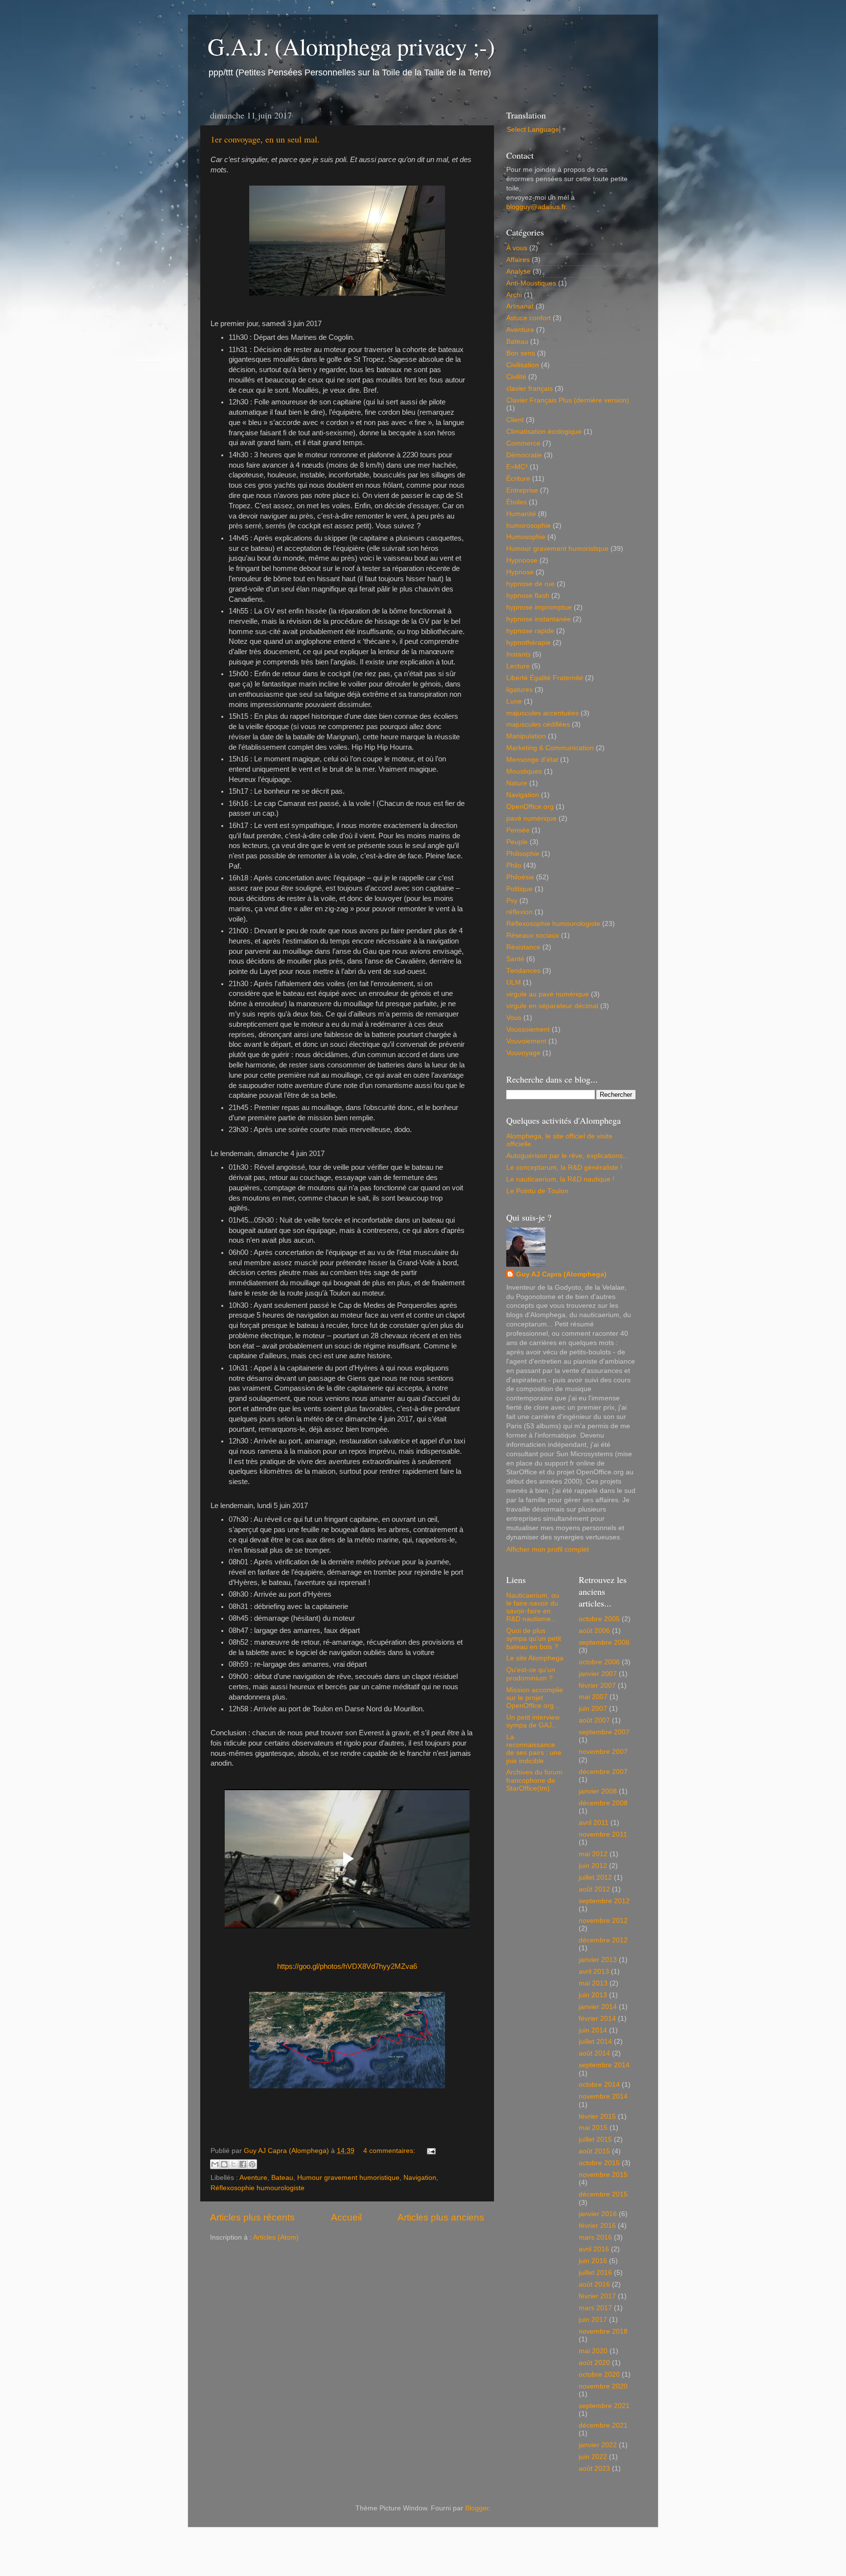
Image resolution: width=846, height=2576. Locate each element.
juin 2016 (593, 2261)
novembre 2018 (603, 2331)
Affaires (518, 260)
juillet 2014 (595, 2042)
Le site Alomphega (535, 1658)
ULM (514, 982)
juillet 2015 (595, 2139)
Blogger (477, 2508)
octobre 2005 (599, 1619)
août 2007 (594, 1720)
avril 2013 (594, 1972)
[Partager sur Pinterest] (252, 2164)
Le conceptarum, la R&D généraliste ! (564, 1168)
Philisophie (523, 854)
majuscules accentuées (542, 713)
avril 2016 (594, 2249)
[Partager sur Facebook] (243, 2164)
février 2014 (597, 2019)
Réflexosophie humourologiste (258, 2188)
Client (515, 420)
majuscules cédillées (538, 724)
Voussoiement (528, 1029)
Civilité (516, 377)
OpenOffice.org (530, 807)
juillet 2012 (595, 1878)
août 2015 (594, 2151)
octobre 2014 (599, 2085)
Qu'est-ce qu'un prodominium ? (531, 1674)
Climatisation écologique (544, 432)
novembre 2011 (603, 1834)
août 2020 (594, 2363)
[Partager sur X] (234, 2164)
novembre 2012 (603, 1921)
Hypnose (520, 572)
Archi (514, 295)
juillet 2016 (595, 2273)
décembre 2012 (603, 1940)
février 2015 (597, 2116)
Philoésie (520, 877)
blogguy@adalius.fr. (537, 207)
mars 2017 (595, 2308)
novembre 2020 (603, 2386)
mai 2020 (593, 2351)
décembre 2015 (603, 2194)
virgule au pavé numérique (548, 994)
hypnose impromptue (539, 607)
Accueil (346, 2217)
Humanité (521, 514)
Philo (514, 865)
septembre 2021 (604, 2406)
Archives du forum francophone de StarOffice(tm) (534, 1780)
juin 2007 (593, 1709)
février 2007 (597, 1686)
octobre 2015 (599, 2163)
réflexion (519, 912)
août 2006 (594, 1631)
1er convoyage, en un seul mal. (265, 139)
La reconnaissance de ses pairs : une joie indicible (534, 1749)
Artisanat (520, 306)
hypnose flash (528, 596)
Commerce (523, 443)
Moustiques (524, 771)
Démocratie (524, 455)
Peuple (517, 842)
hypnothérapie (529, 643)
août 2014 (594, 2053)
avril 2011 (594, 1823)
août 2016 (594, 2284)
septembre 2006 (604, 1642)
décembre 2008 (603, 1803)
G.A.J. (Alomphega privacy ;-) (351, 46)
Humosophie (526, 537)
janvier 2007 (598, 1674)
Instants (518, 654)
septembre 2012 (604, 1901)
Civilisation (523, 365)
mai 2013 (593, 1983)
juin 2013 (593, 1995)
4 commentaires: (390, 2151)
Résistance (523, 947)
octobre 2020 (599, 2375)
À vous (517, 248)
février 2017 (597, 2296)
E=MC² (517, 467)
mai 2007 (593, 1697)
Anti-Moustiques (531, 283)
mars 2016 (595, 2237)
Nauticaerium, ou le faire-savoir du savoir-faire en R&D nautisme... (533, 1607)
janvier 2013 (598, 1960)
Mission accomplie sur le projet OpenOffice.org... (535, 1698)
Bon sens (521, 353)
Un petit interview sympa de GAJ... (533, 1721)
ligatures (519, 690)
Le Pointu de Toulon (537, 1191)
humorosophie (529, 526)
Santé (515, 959)
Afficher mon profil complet (548, 1549)
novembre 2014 (603, 2096)
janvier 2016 (598, 2214)
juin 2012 (593, 1866)
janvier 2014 (598, 2007)
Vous (514, 1018)
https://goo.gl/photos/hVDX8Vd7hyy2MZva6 (347, 1966)
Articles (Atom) (276, 2237)
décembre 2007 (603, 1772)
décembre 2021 (603, 2425)
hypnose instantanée (539, 619)
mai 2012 (593, 1854)
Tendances (523, 971)
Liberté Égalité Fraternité (545, 678)
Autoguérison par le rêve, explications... (567, 1156)
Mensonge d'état (532, 760)
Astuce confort (529, 318)
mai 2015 (593, 2128)
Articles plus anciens (441, 2217)
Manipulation (526, 736)
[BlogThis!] (224, 2164)
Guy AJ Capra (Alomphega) (561, 1274)
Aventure (253, 2178)
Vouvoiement (526, 1041)
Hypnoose (522, 560)
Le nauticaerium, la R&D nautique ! (560, 1179)
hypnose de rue (530, 584)
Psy (512, 901)
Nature (517, 783)
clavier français (529, 389)
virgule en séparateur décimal (552, 1006)
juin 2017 (593, 2320)
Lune (514, 701)
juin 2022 (593, 2457)
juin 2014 (593, 2030)
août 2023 (594, 2469)
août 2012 (594, 1889)
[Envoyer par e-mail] (215, 2164)
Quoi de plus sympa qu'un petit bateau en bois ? (534, 1639)
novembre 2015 (603, 2175)
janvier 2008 (598, 1791)
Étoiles (517, 502)
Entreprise (522, 490)
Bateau (282, 2178)
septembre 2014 (604, 2065)
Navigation (420, 2178)
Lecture (518, 666)
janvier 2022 (598, 2445)
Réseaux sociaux (533, 935)
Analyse (518, 272)
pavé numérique (531, 818)
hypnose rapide (530, 631)
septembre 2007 (604, 1732)
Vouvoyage (523, 1053)
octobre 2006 (599, 1662)
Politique (519, 889)
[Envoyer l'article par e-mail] (430, 2151)
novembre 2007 (603, 1752)
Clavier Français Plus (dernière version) (568, 400)
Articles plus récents (252, 2217)
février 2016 (597, 2226)
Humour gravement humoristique (348, 2178)
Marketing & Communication (550, 748)
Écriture (518, 479)
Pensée (518, 830)
